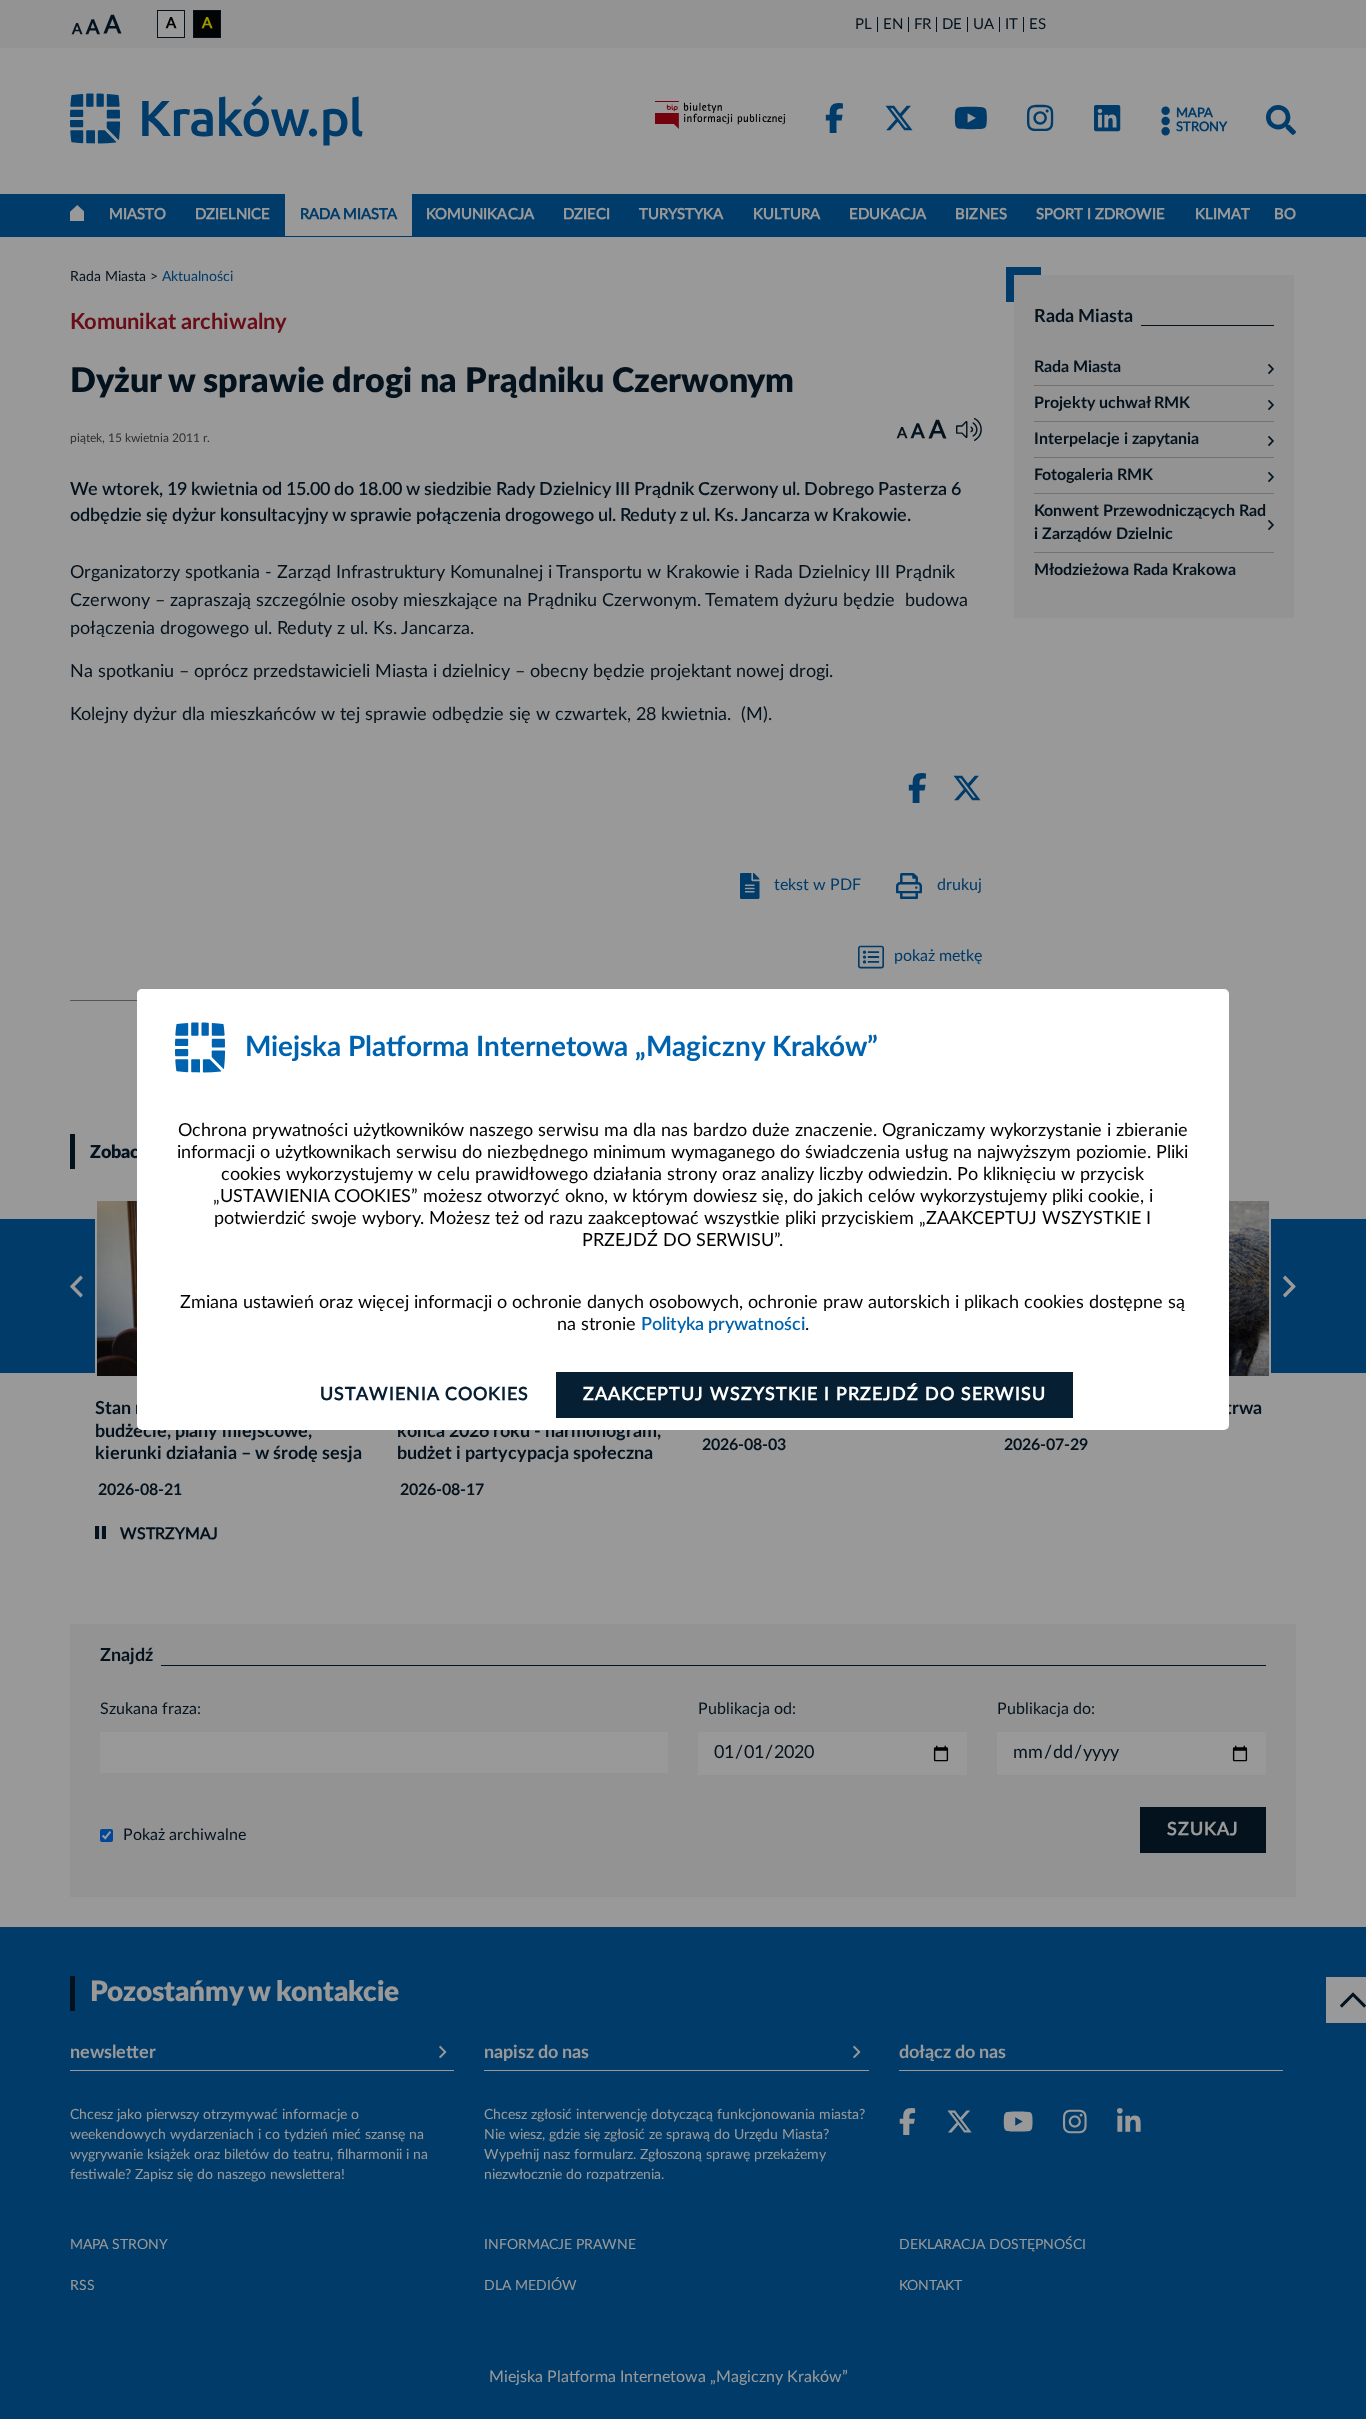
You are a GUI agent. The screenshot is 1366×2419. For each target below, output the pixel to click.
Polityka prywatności (723, 1325)
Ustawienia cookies (424, 1395)
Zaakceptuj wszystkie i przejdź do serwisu (814, 1395)
